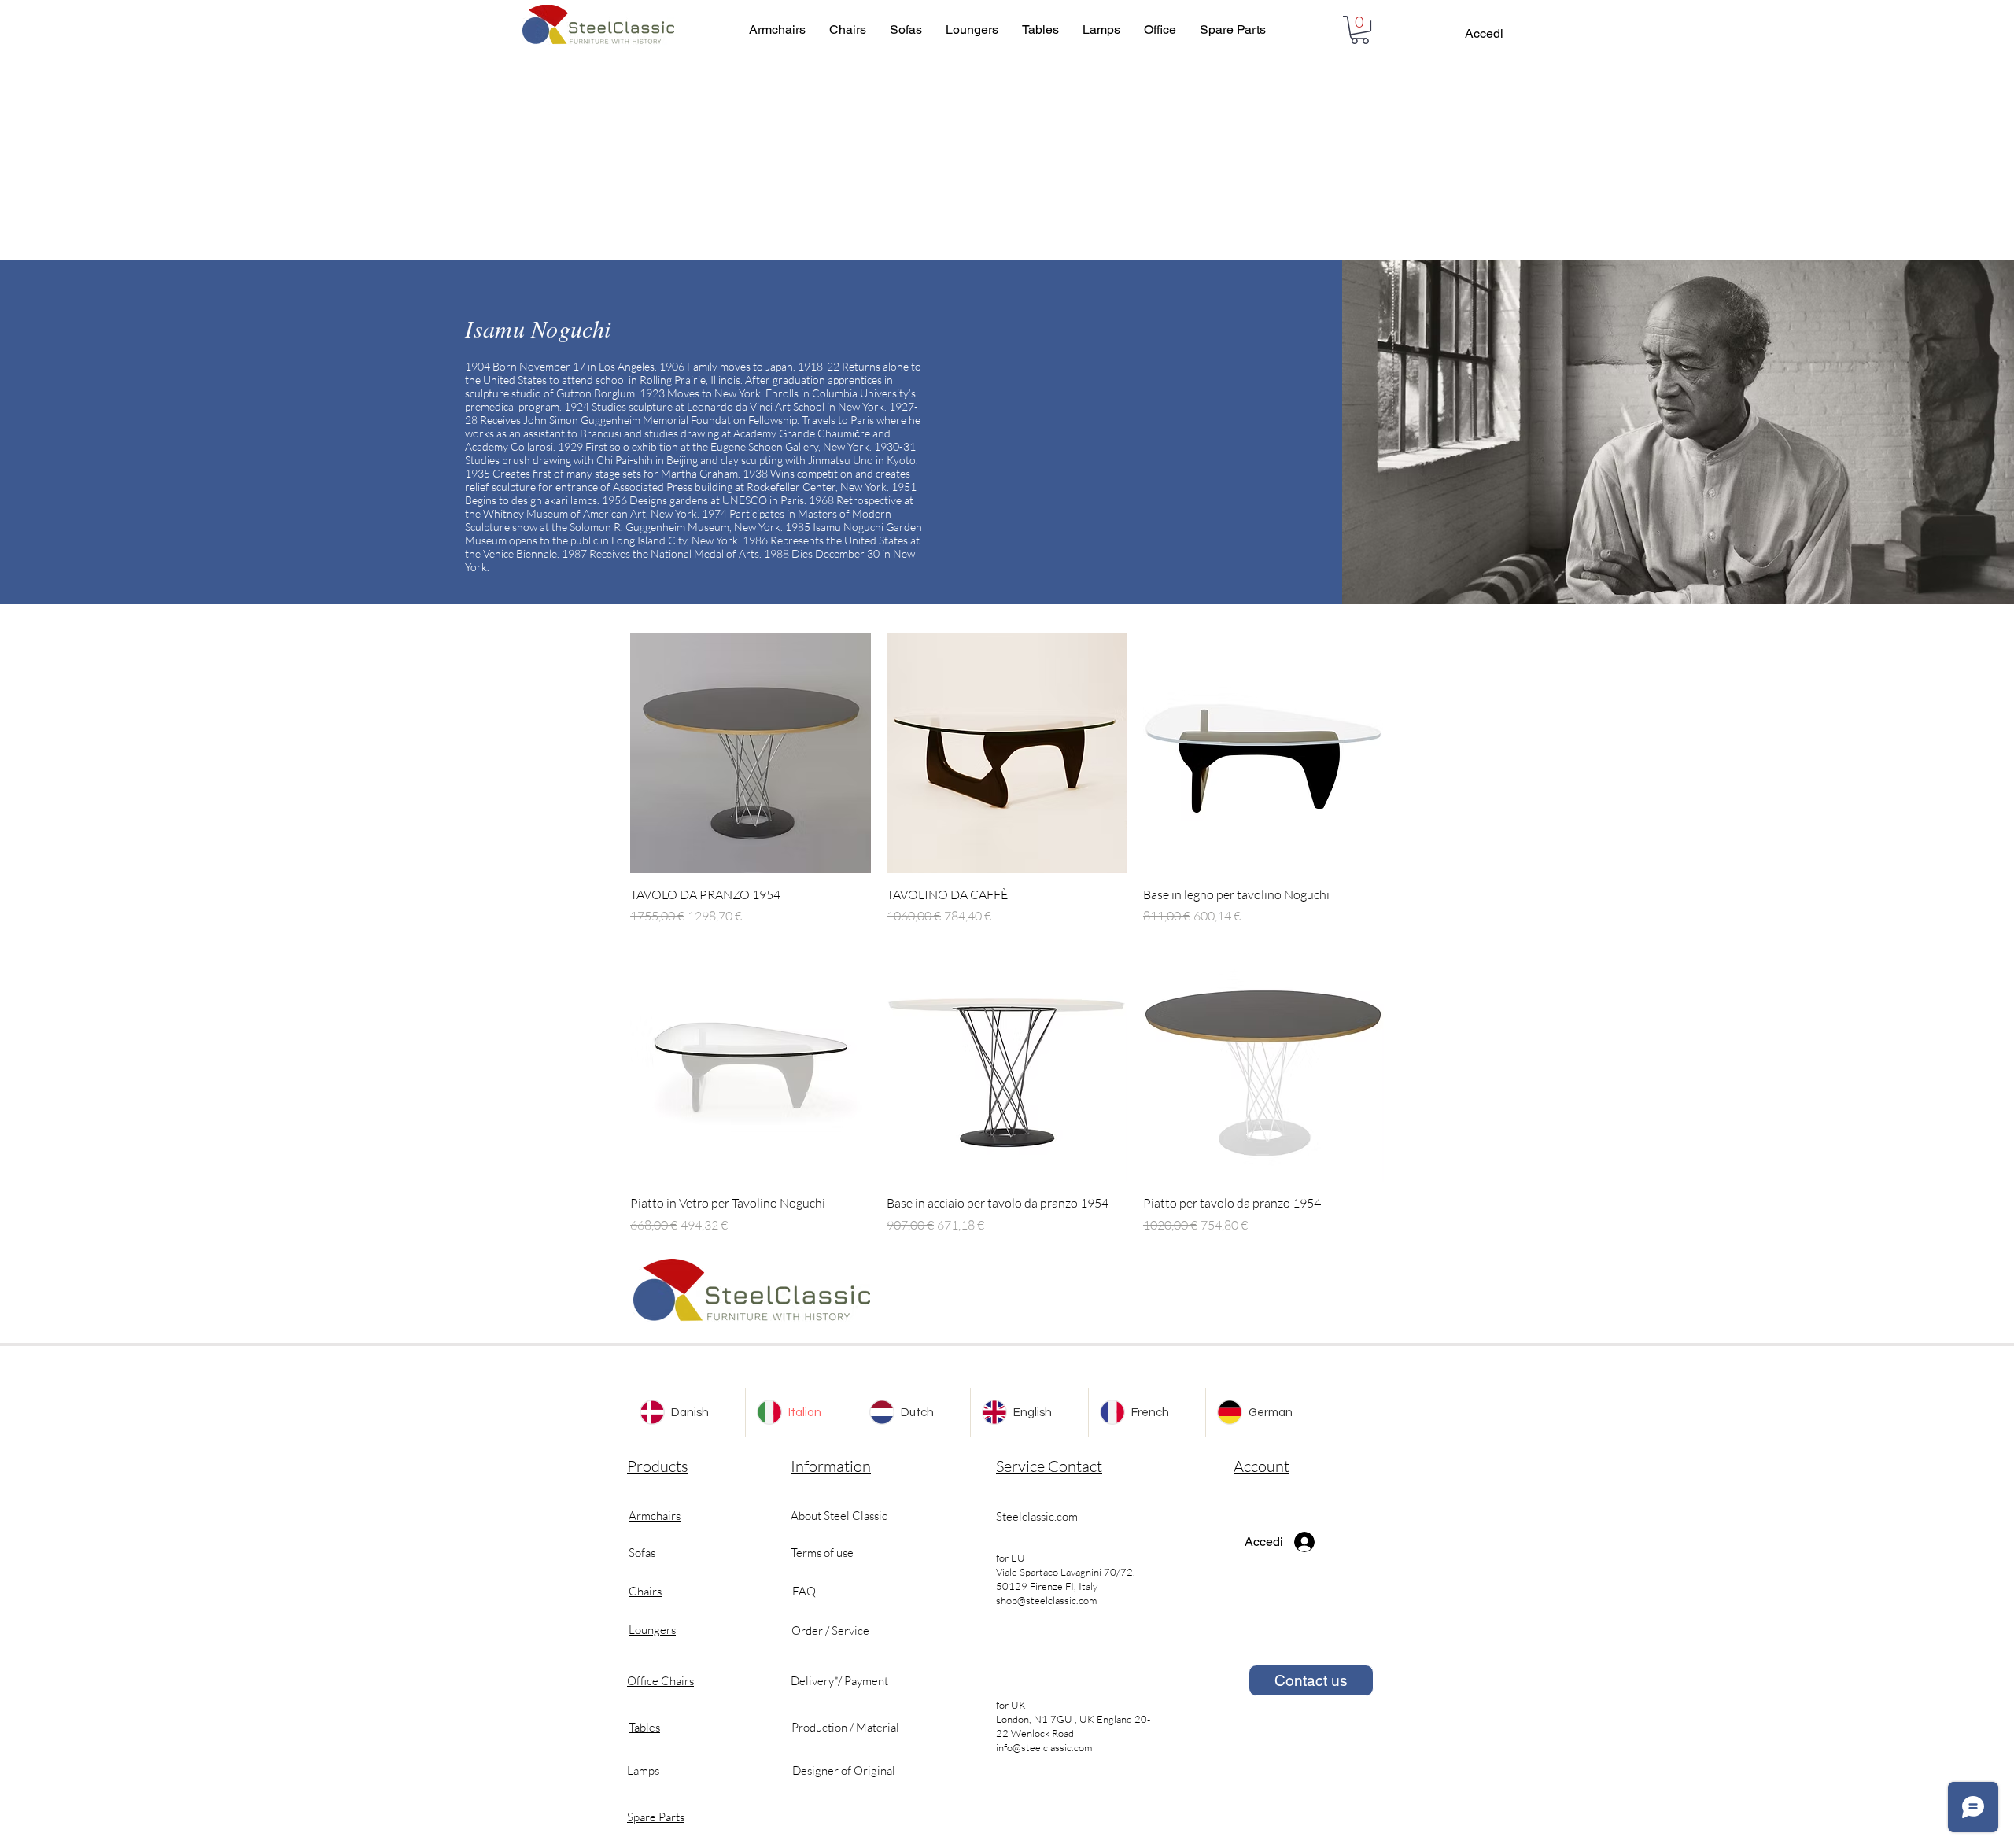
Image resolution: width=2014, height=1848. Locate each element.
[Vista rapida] (751, 753)
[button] (1360, 30)
